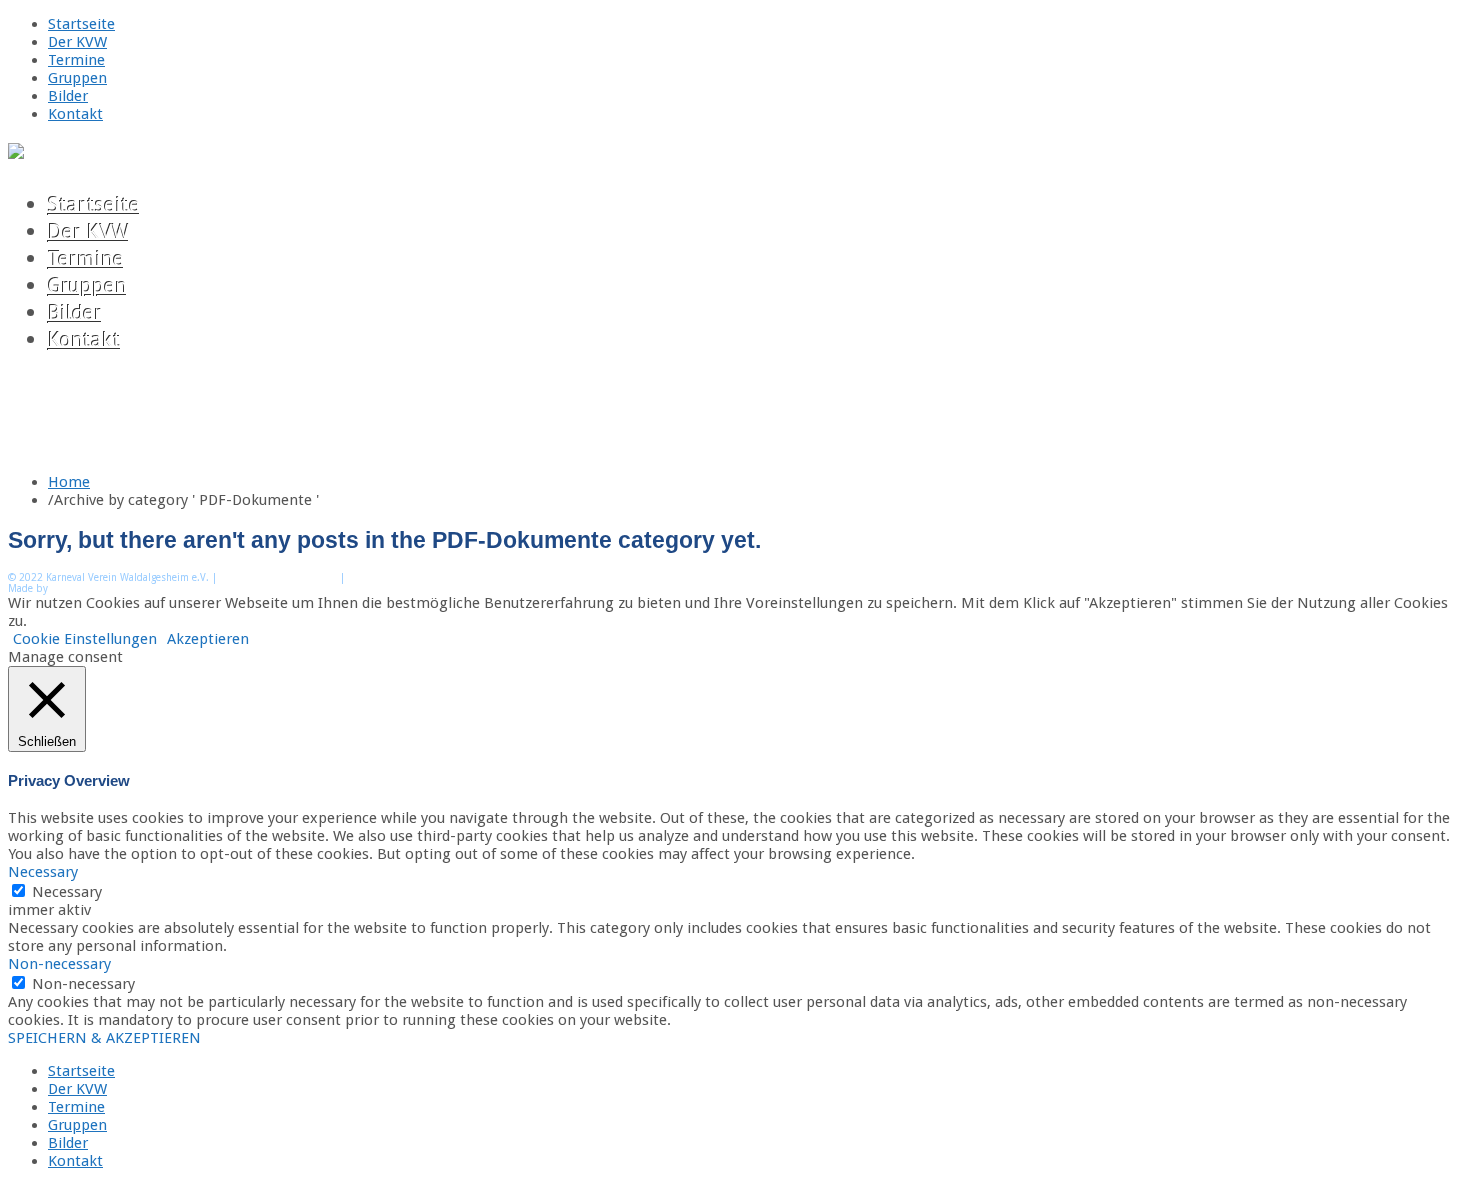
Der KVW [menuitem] (77, 1089)
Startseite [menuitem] (81, 1071)
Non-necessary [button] (59, 964)
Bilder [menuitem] (68, 1143)
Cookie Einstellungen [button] (85, 639)
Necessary (67, 892)
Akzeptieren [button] (208, 639)
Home (69, 482)
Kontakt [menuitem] (75, 1161)
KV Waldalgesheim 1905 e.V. (122, 588)
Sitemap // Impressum (278, 577)
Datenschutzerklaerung (410, 577)
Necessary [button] (43, 872)
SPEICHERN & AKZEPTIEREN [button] (104, 1038)
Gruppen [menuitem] (77, 1125)
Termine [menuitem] (76, 1107)
